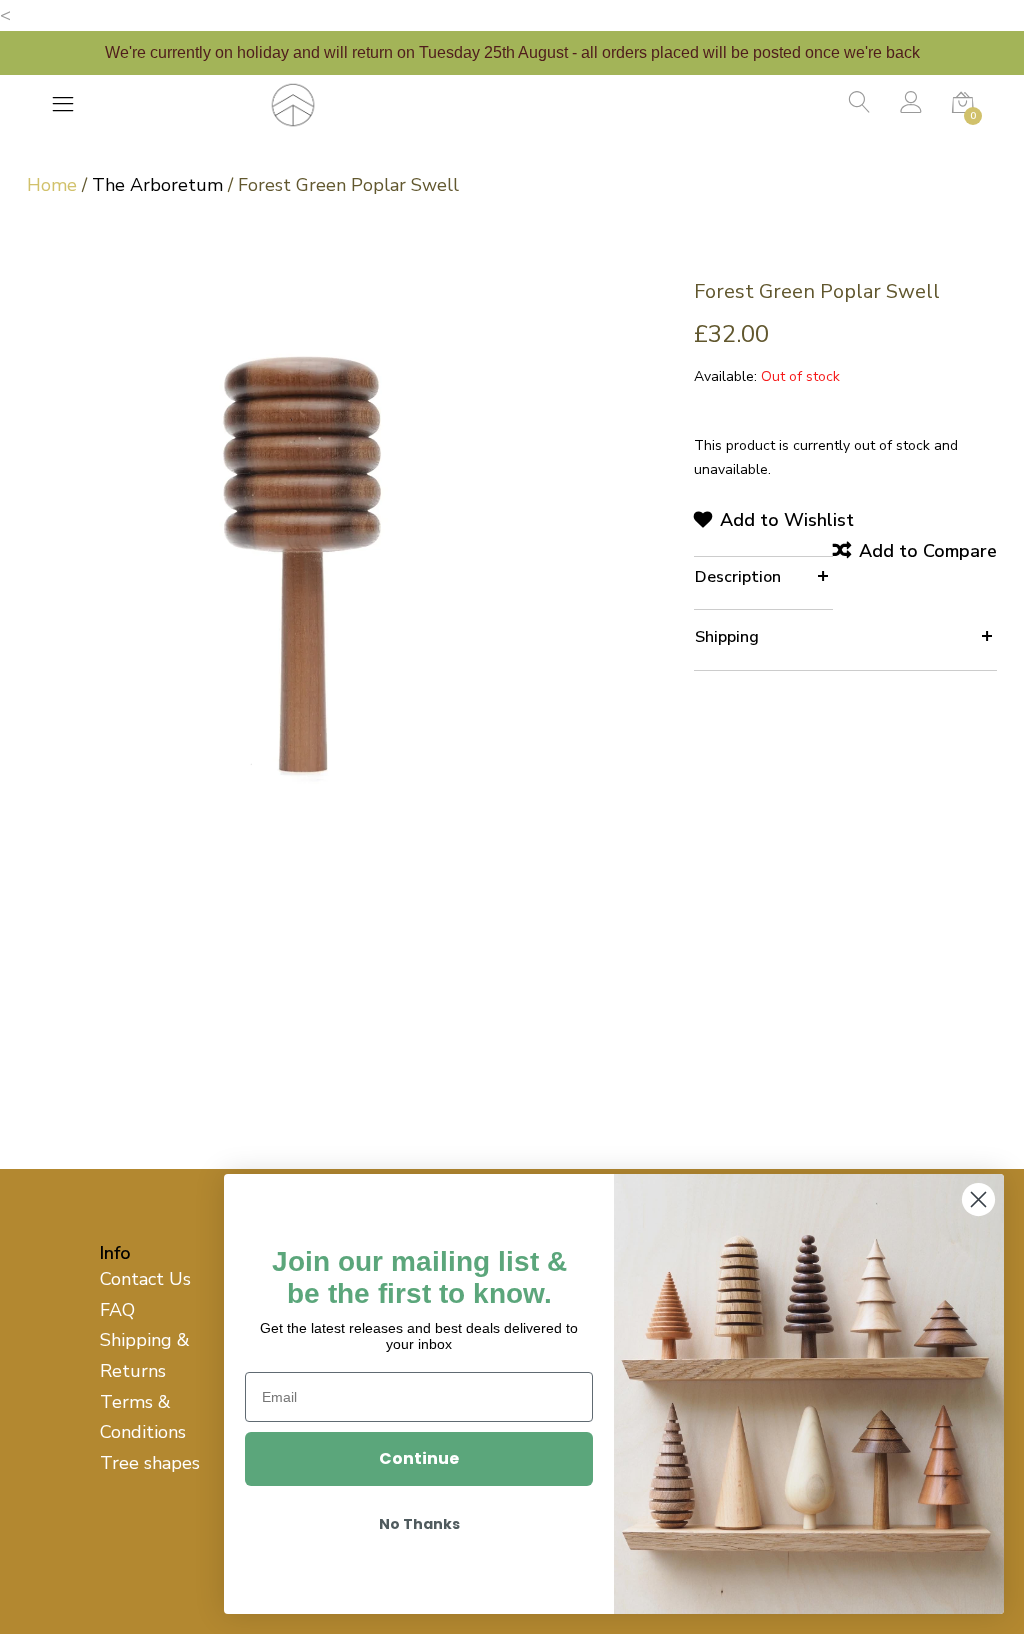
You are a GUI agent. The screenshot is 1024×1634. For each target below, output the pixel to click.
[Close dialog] (978, 1199)
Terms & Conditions (143, 1417)
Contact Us (145, 1279)
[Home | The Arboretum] (293, 103)
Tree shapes (150, 1463)
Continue (419, 1458)
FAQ (117, 1310)
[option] (303, 552)
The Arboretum (157, 185)
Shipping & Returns (145, 1355)
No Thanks (419, 1524)
